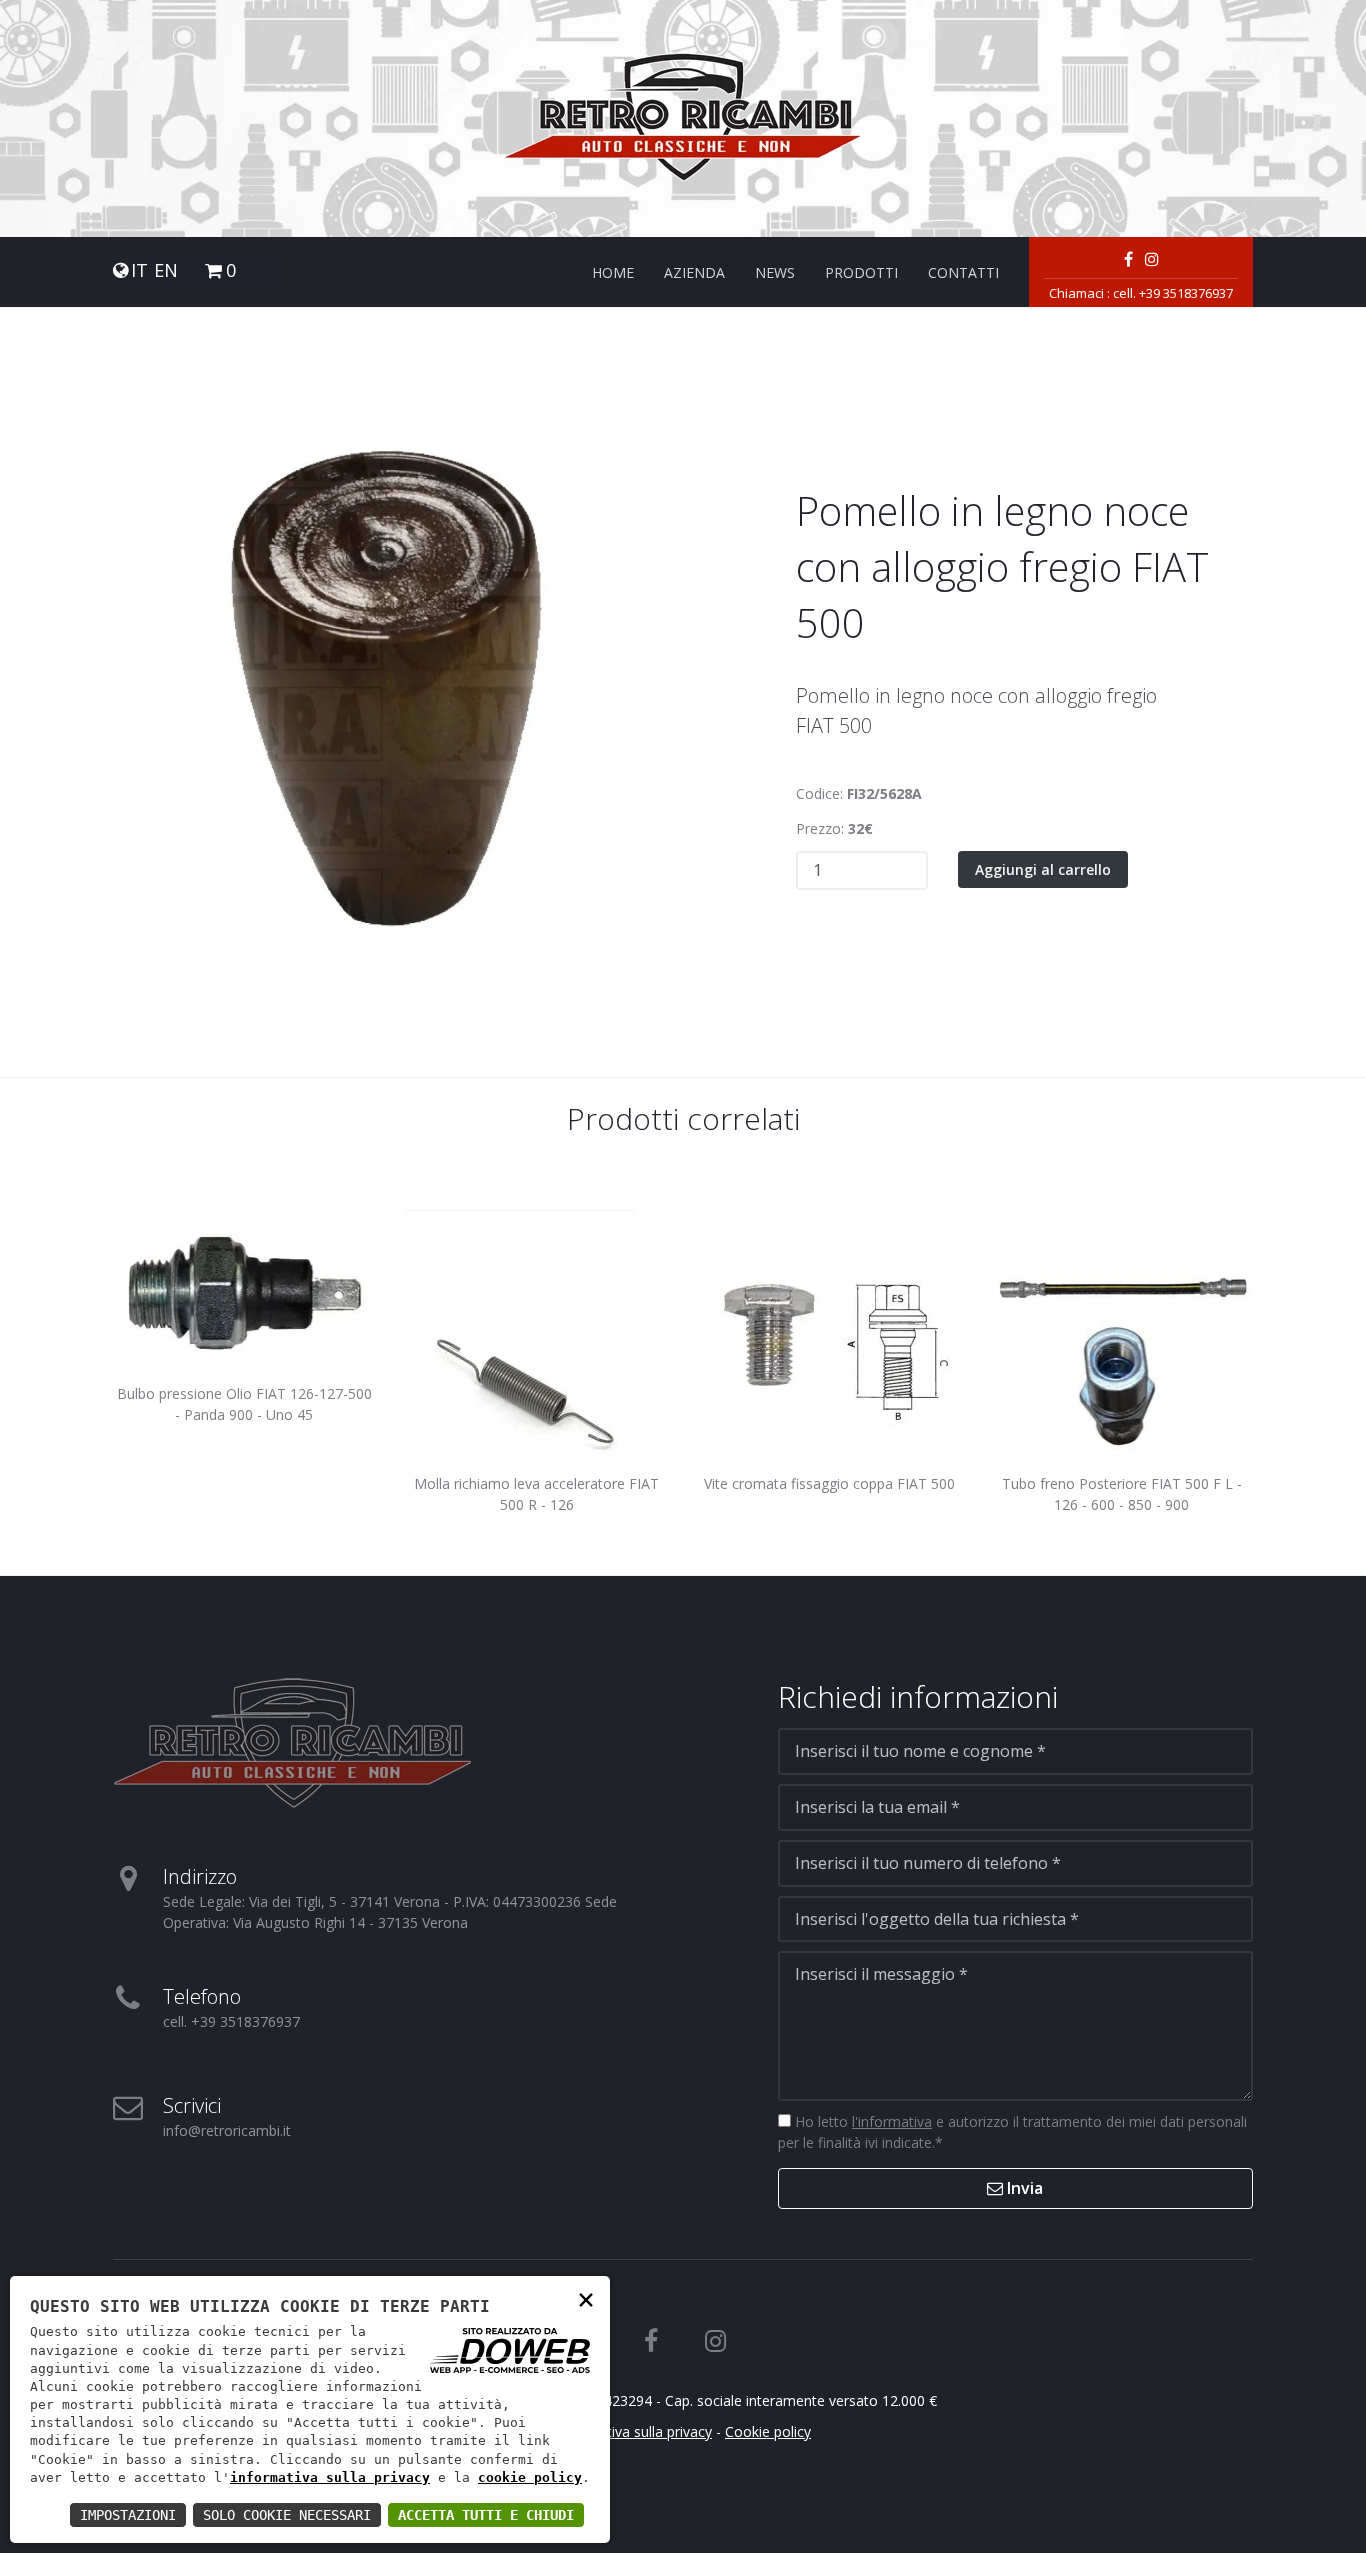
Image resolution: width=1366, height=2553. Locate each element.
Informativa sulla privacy (633, 2431)
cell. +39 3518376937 (1173, 293)
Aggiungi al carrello (1043, 869)
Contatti (963, 272)
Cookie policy (768, 2431)
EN (166, 270)
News (775, 272)
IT (139, 270)
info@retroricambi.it (227, 2130)
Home (613, 272)
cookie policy (530, 2477)
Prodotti (861, 272)
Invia (1023, 2188)
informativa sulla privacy (330, 2477)
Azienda (694, 272)
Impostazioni (128, 2515)
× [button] (586, 2298)
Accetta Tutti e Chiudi (486, 2515)
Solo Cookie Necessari (287, 2515)
